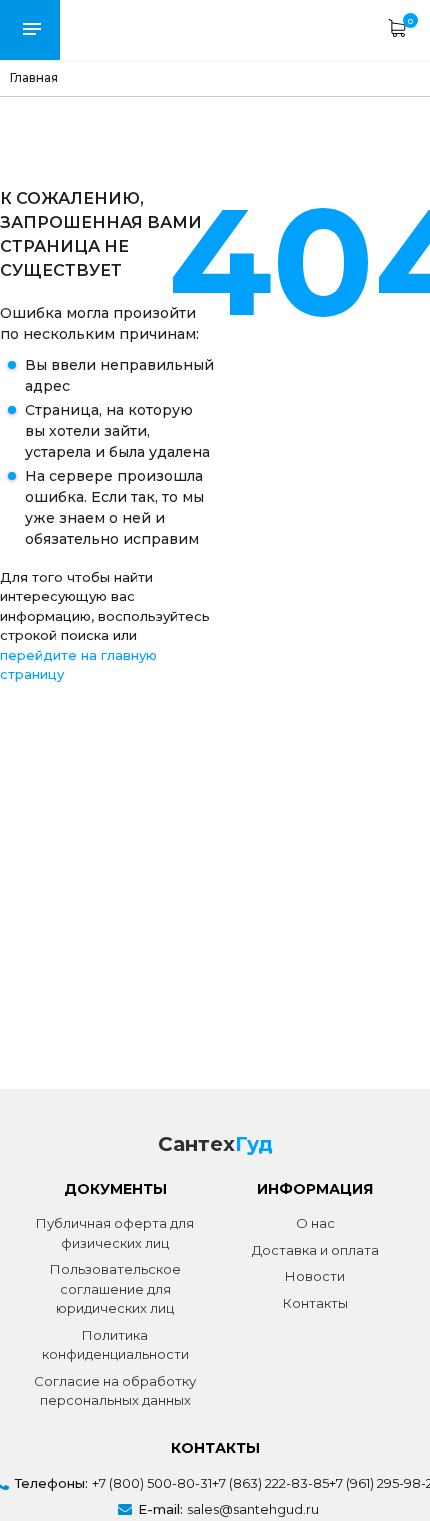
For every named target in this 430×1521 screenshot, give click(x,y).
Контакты (315, 1303)
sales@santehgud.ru (253, 1509)
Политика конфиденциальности (115, 1345)
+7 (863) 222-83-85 (270, 1483)
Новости (315, 1276)
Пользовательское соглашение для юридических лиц (115, 1288)
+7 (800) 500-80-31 (152, 1483)
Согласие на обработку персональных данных (115, 1391)
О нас (315, 1223)
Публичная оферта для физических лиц (115, 1233)
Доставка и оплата (315, 1250)
